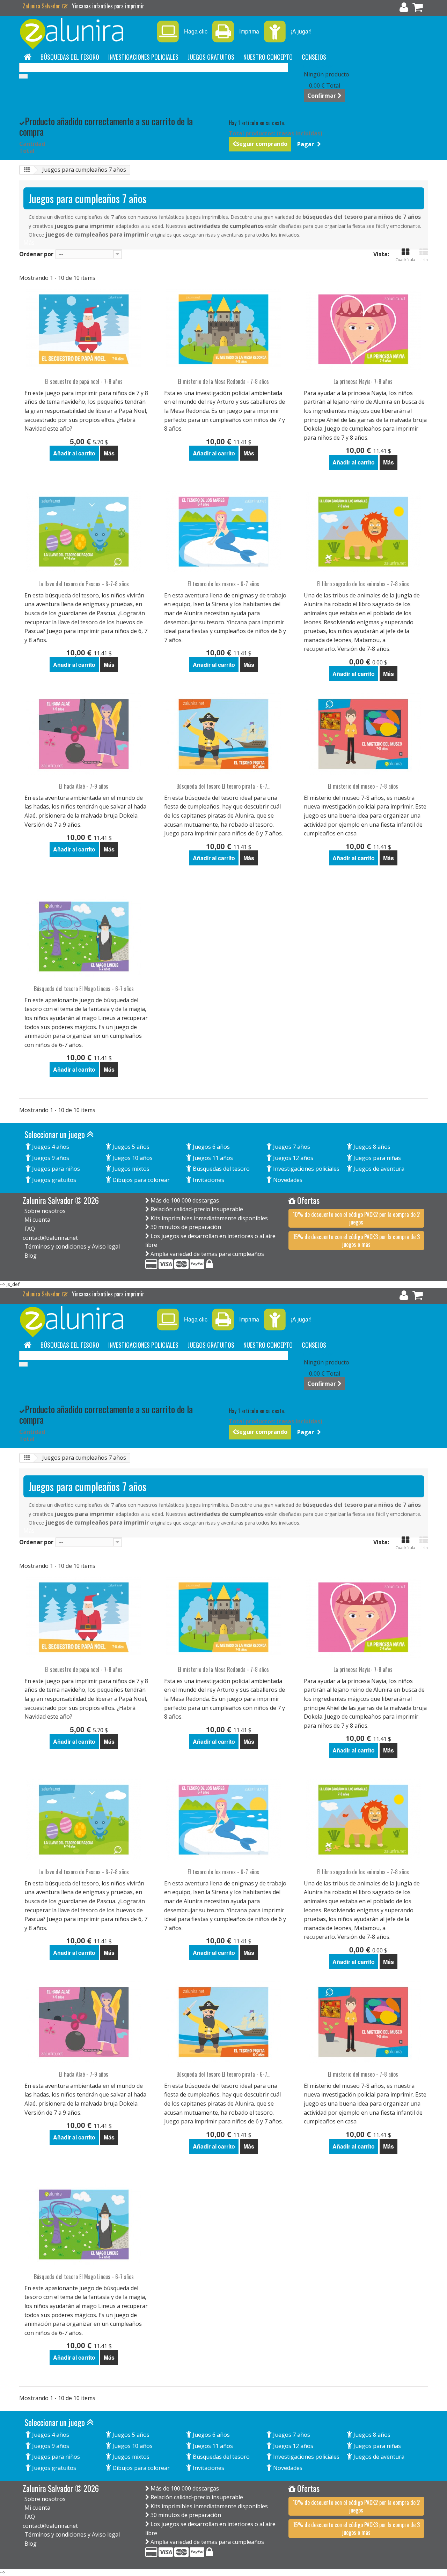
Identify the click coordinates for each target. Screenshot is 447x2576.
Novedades (287, 1180)
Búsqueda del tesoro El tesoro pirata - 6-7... (223, 786)
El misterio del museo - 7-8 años (363, 786)
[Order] (418, 9)
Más (29, 243)
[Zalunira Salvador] (84, 34)
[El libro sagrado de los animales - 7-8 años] (363, 532)
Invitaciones (208, 1180)
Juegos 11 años (212, 1158)
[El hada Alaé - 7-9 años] (84, 734)
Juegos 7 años (291, 1147)
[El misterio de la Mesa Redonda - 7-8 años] (223, 329)
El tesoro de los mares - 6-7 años (223, 584)
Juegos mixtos (130, 1169)
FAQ (30, 1229)
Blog (31, 1256)
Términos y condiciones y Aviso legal (72, 1246)
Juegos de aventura (378, 1169)
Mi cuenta (37, 1220)
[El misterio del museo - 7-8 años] (363, 734)
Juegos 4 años (50, 1147)
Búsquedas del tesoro (70, 57)
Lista (424, 259)
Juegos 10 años (132, 1158)
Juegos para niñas (376, 1158)
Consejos (314, 57)
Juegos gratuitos (211, 57)
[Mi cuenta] (404, 9)
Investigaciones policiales (143, 57)
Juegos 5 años (130, 1147)
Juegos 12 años (292, 1158)
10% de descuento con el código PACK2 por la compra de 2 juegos (356, 1218)
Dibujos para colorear (140, 1180)
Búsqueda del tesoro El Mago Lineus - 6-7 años (84, 989)
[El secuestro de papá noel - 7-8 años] (84, 329)
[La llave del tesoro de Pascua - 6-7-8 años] (84, 532)
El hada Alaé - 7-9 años (84, 786)
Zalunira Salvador (42, 6)
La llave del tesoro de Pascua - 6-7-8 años (84, 584)
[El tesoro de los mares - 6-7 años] (223, 532)
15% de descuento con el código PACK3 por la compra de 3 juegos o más (356, 1241)
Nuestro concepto (268, 57)
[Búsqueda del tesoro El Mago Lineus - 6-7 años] (84, 936)
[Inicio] (28, 57)
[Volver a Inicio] (27, 170)
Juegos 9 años (50, 1158)
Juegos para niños (55, 1169)
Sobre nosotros (45, 1211)
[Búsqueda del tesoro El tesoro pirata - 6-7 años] (223, 734)
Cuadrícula (405, 259)
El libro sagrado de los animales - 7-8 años (363, 584)
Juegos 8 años (371, 1147)
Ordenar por (36, 254)
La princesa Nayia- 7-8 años (363, 382)
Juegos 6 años (211, 1147)
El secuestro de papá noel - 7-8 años (84, 382)
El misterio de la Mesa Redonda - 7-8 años (223, 382)
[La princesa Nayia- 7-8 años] (363, 329)
